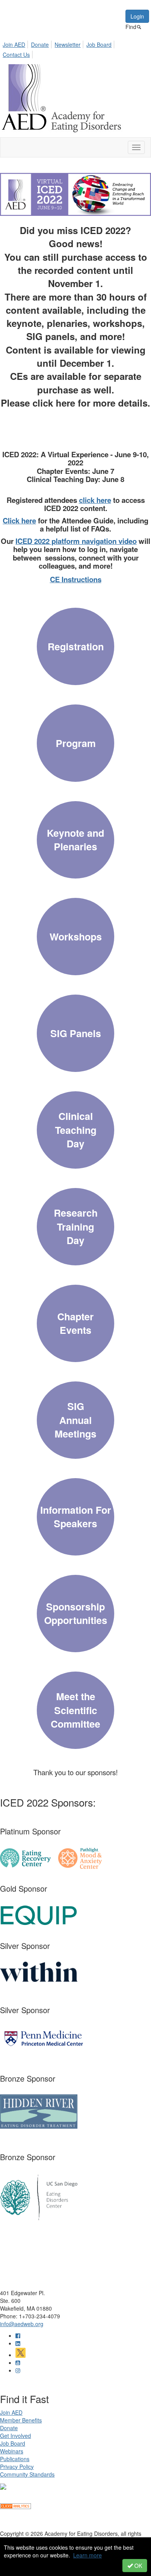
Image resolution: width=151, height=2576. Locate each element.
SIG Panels (76, 1033)
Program (76, 743)
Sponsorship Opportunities (76, 1614)
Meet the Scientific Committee (75, 1710)
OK (137, 2566)
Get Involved (15, 2436)
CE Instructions (76, 579)
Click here (19, 520)
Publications (15, 2459)
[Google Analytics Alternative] (15, 2505)
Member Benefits (21, 2420)
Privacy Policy (17, 2467)
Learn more (88, 2555)
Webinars (12, 2451)
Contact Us (16, 55)
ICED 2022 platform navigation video (76, 541)
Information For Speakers (76, 1517)
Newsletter (68, 44)
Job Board (99, 44)
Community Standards (27, 2474)
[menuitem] (16, 43)
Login (137, 16)
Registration (76, 646)
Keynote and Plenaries (75, 840)
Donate (40, 44)
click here (95, 500)
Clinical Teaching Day (76, 1130)
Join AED (14, 44)
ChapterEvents (75, 1323)
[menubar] (75, 48)
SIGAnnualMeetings (75, 1420)
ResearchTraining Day (76, 1226)
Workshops (76, 937)
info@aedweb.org (22, 2324)
